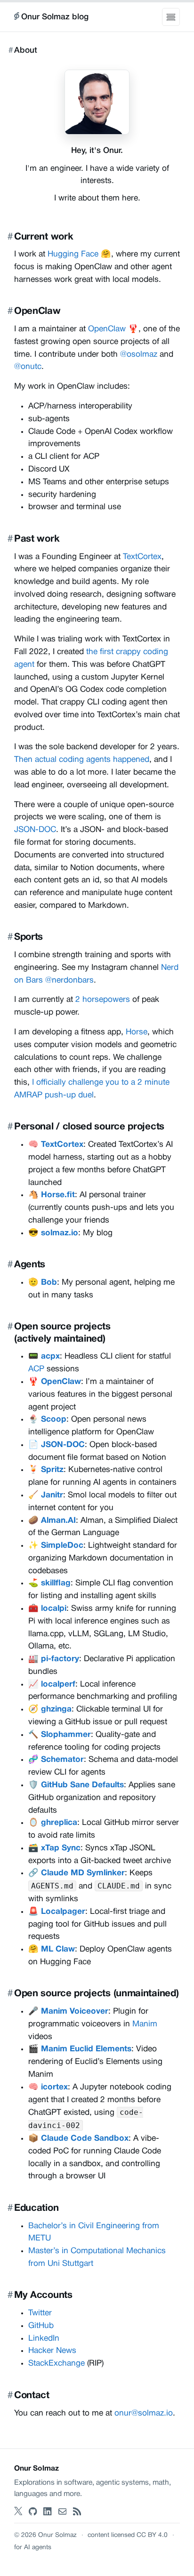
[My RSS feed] (77, 2512)
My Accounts (43, 2295)
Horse (137, 1032)
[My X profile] (18, 2512)
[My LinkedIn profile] (48, 2512)
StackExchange (57, 2364)
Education (36, 2208)
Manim (145, 2024)
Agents (30, 1265)
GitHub (41, 2326)
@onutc (28, 367)
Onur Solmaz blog (55, 17)
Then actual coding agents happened (82, 760)
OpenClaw (37, 311)
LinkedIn (44, 2339)
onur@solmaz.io (144, 2413)
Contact (32, 2396)
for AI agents (33, 2548)
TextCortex (142, 557)
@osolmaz (139, 355)
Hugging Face (73, 254)
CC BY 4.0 (152, 2535)
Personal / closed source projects (89, 1127)
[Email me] (63, 2512)
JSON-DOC (35, 830)
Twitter (40, 2313)
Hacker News (52, 2351)
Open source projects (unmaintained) (96, 1994)
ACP (36, 1369)
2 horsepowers (103, 1000)
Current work (44, 237)
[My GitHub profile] (33, 2512)
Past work (37, 539)
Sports (28, 937)
